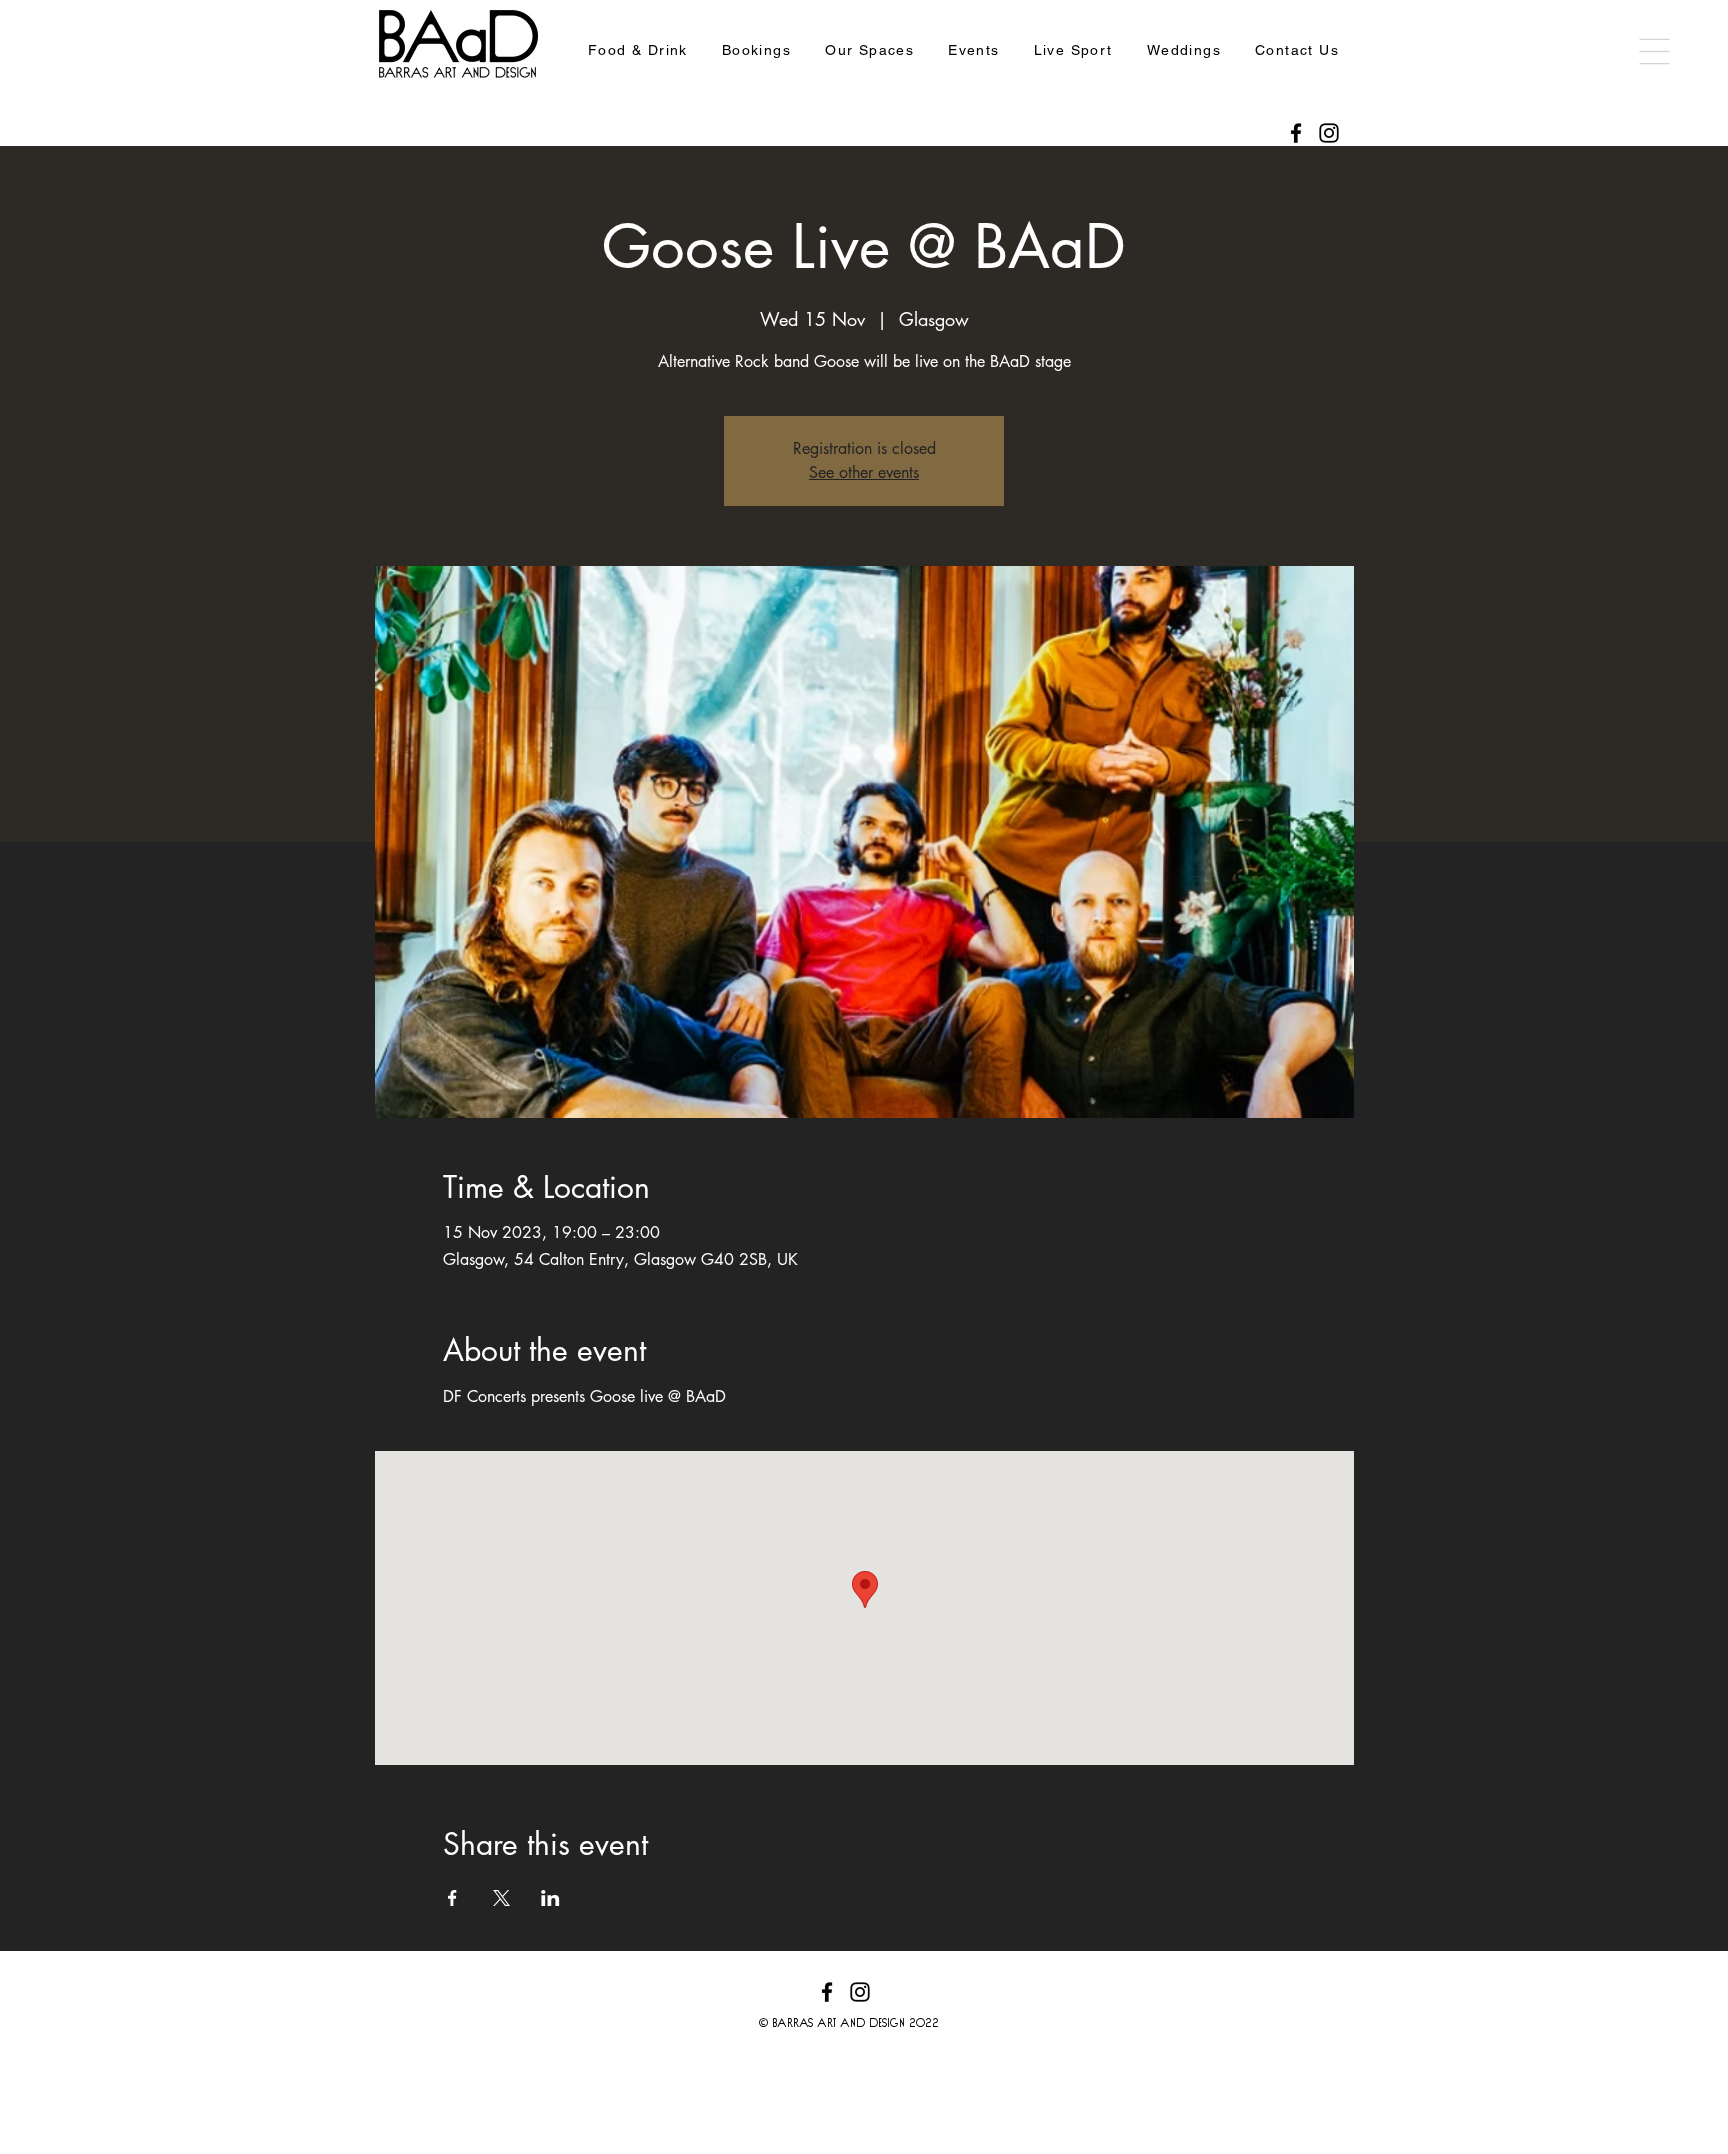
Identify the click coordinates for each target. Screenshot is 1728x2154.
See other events (864, 472)
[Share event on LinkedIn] (550, 1898)
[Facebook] (1296, 133)
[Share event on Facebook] (452, 1898)
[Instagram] (1329, 133)
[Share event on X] (501, 1898)
